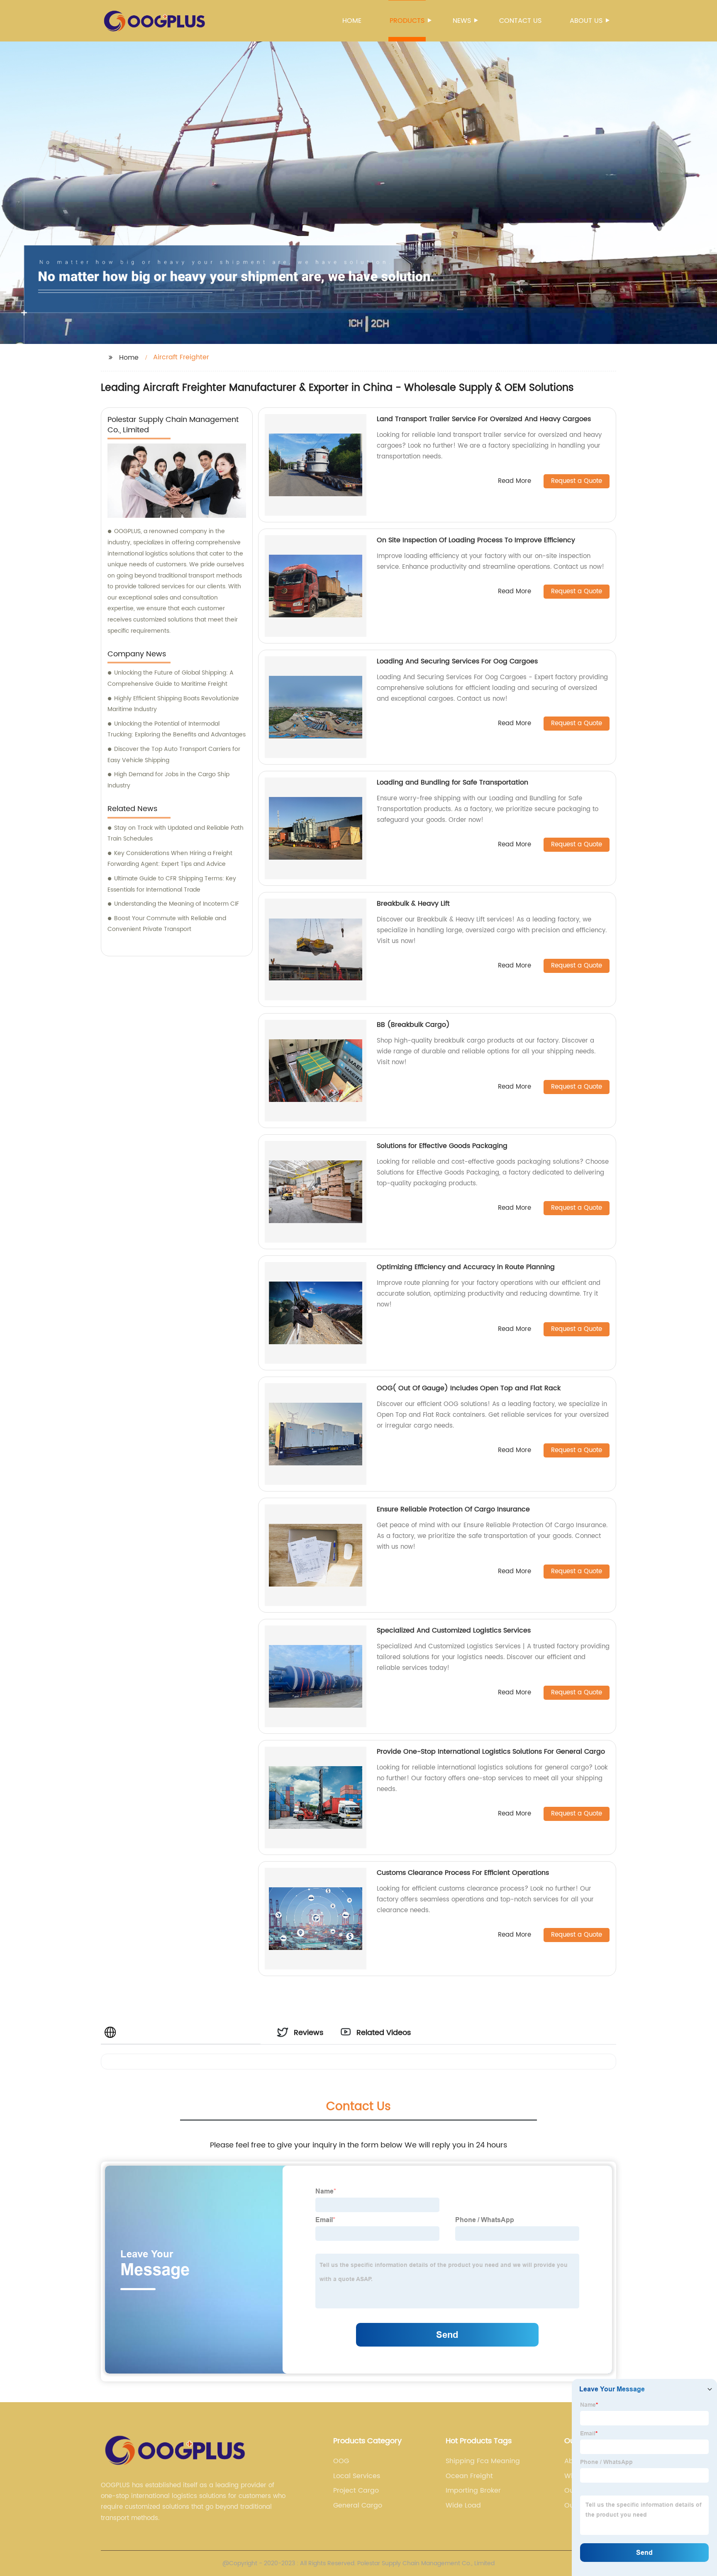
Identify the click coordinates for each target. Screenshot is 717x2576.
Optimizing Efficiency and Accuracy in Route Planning (466, 1267)
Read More (515, 481)
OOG (341, 2461)
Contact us (520, 21)
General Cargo (358, 2505)
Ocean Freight (469, 2476)
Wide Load (463, 2505)
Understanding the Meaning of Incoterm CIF (177, 904)
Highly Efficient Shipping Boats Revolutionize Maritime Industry (173, 704)
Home (352, 21)
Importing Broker (473, 2491)
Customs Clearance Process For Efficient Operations (463, 1873)
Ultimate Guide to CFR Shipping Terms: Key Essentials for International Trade (172, 884)
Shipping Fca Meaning (483, 2461)
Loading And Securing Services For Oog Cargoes (457, 661)
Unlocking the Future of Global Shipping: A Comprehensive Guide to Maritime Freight (171, 678)
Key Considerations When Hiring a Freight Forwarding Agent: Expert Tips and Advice (170, 859)
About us (586, 21)
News (462, 21)
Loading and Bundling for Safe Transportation (452, 782)
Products (407, 21)
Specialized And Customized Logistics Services (454, 1630)
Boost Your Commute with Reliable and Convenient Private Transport (167, 924)
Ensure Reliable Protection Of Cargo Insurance (453, 1509)
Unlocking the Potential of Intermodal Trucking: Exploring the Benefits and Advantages (177, 729)
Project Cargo (356, 2491)
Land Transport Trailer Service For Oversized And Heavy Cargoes (484, 419)
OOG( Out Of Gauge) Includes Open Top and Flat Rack (469, 1388)
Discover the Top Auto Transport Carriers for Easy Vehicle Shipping (174, 755)
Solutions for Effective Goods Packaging (442, 1146)
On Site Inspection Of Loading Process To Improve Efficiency (476, 540)
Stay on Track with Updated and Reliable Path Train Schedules (176, 833)
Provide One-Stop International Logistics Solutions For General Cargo (491, 1752)
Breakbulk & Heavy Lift (413, 904)
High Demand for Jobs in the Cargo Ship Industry (168, 780)
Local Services (357, 2476)
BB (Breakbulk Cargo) (413, 1025)
